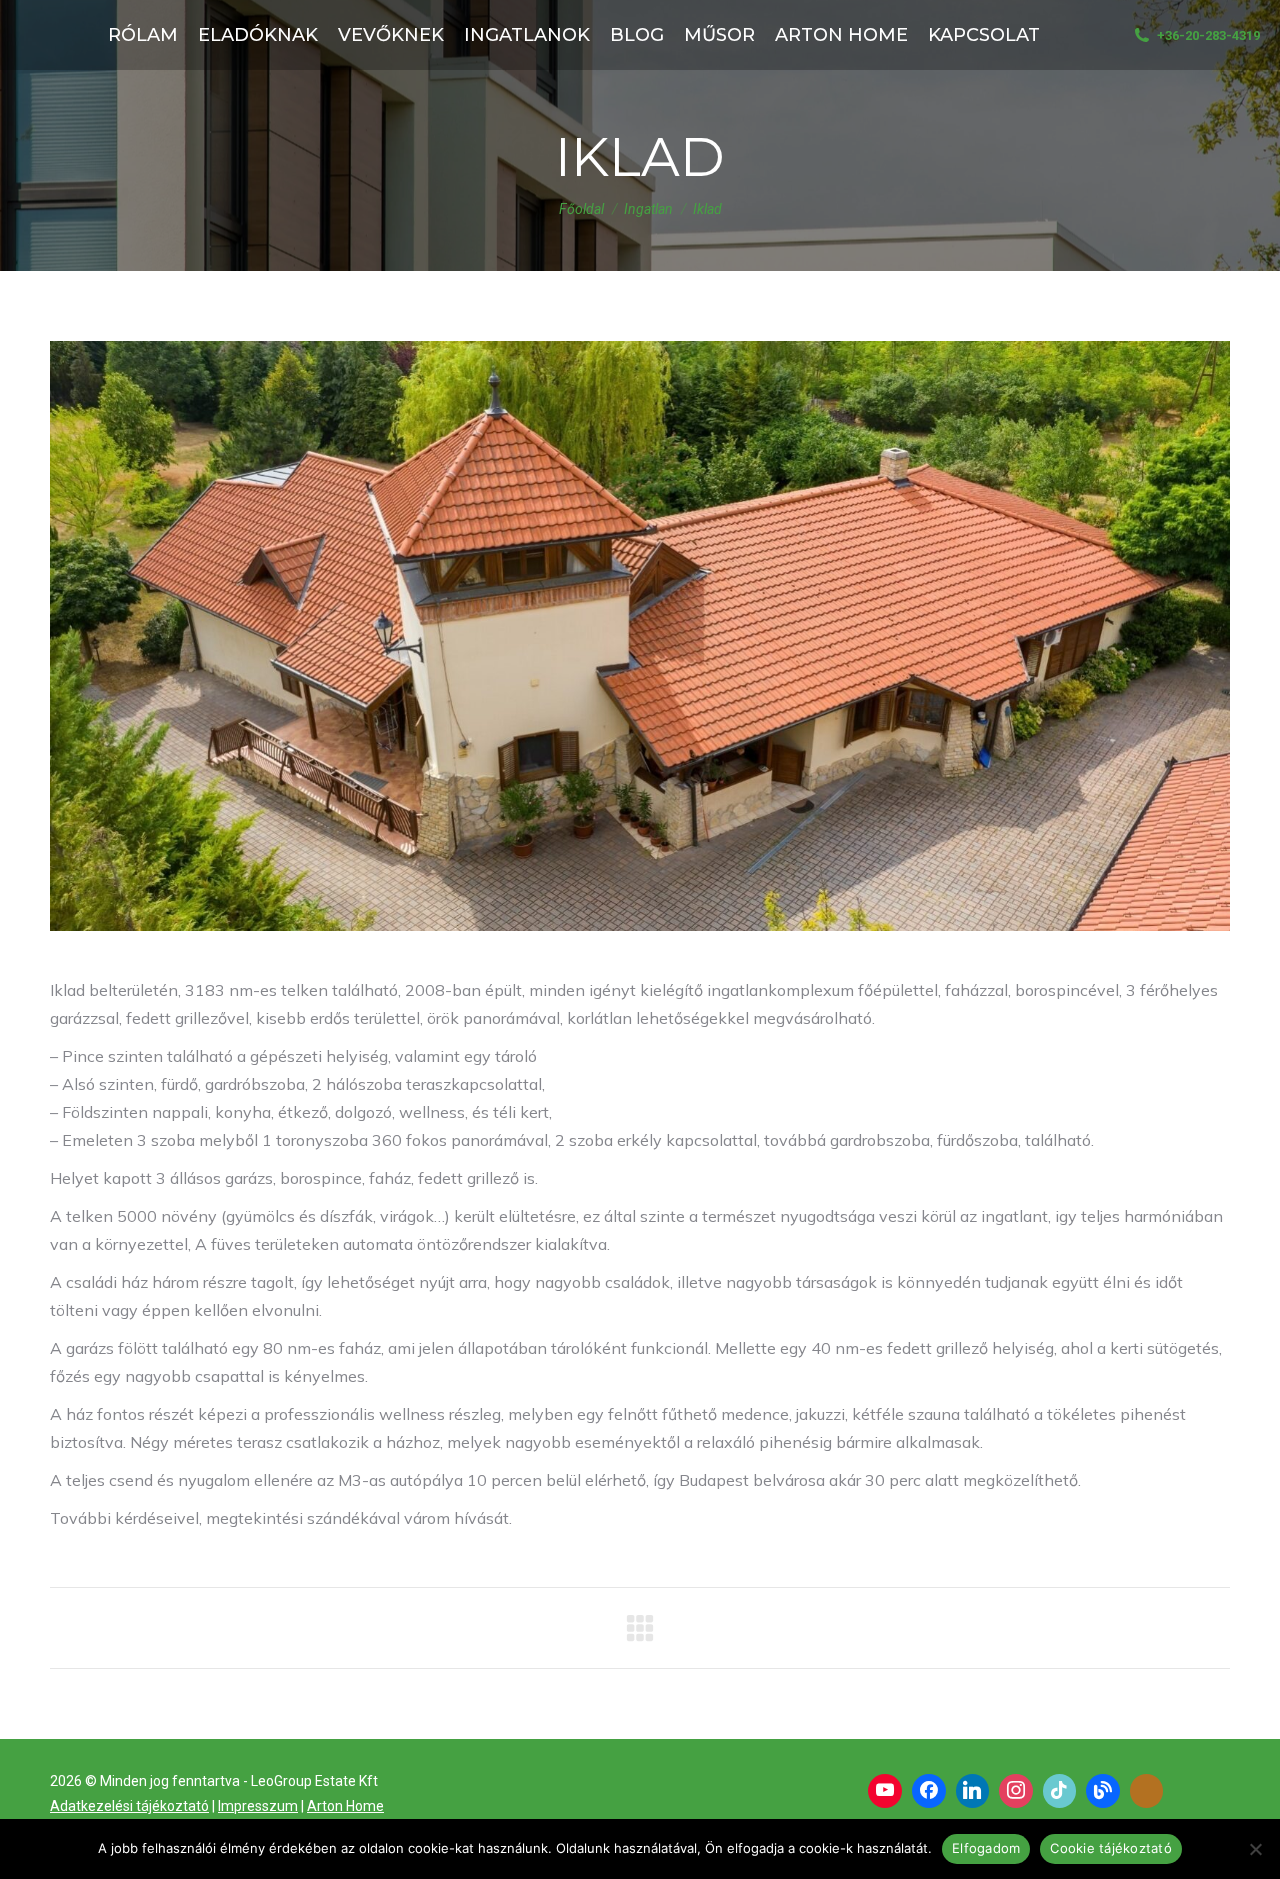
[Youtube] (885, 1791)
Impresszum (258, 1806)
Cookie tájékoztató (1111, 1848)
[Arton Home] (1147, 1791)
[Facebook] (929, 1791)
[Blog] (1103, 1791)
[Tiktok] (1060, 1791)
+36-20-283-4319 (1208, 35)
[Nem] (1255, 1849)
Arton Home (345, 1806)
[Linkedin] (973, 1791)
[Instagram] (1016, 1791)
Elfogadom (986, 1848)
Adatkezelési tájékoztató (129, 1806)
